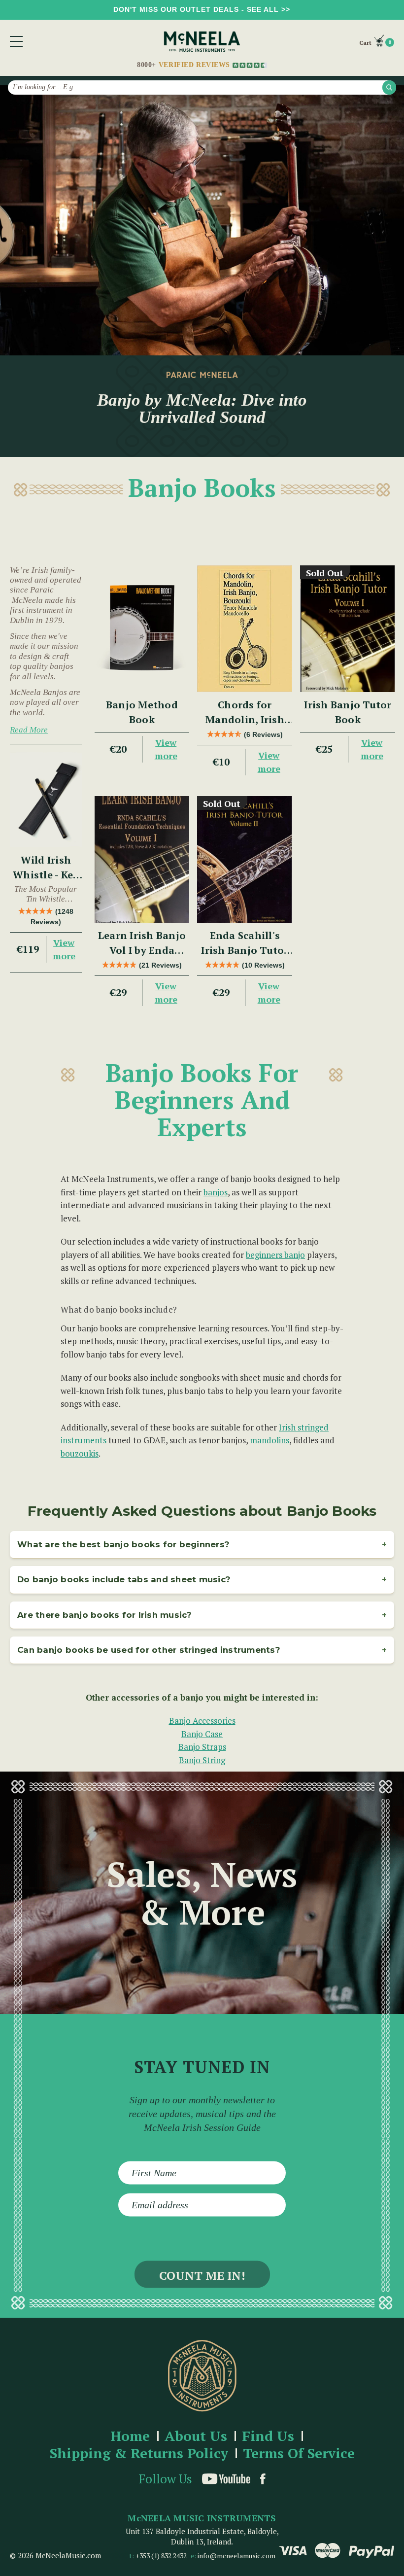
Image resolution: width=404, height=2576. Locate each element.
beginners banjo (275, 1255)
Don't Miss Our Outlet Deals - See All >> (202, 9)
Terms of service (299, 2454)
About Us (196, 2436)
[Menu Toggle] (16, 41)
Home (130, 2436)
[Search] (389, 87)
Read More (29, 730)
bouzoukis (80, 1453)
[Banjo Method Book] (142, 629)
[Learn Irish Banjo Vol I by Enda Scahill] (142, 859)
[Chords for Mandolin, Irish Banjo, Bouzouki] (245, 629)
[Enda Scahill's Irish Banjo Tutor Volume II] (245, 859)
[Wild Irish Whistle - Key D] (46, 800)
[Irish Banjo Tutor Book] (348, 629)
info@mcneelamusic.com (236, 2556)
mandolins (269, 1440)
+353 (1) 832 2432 (161, 2556)
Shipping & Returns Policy (139, 2454)
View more (64, 949)
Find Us (268, 2436)
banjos (216, 1192)
